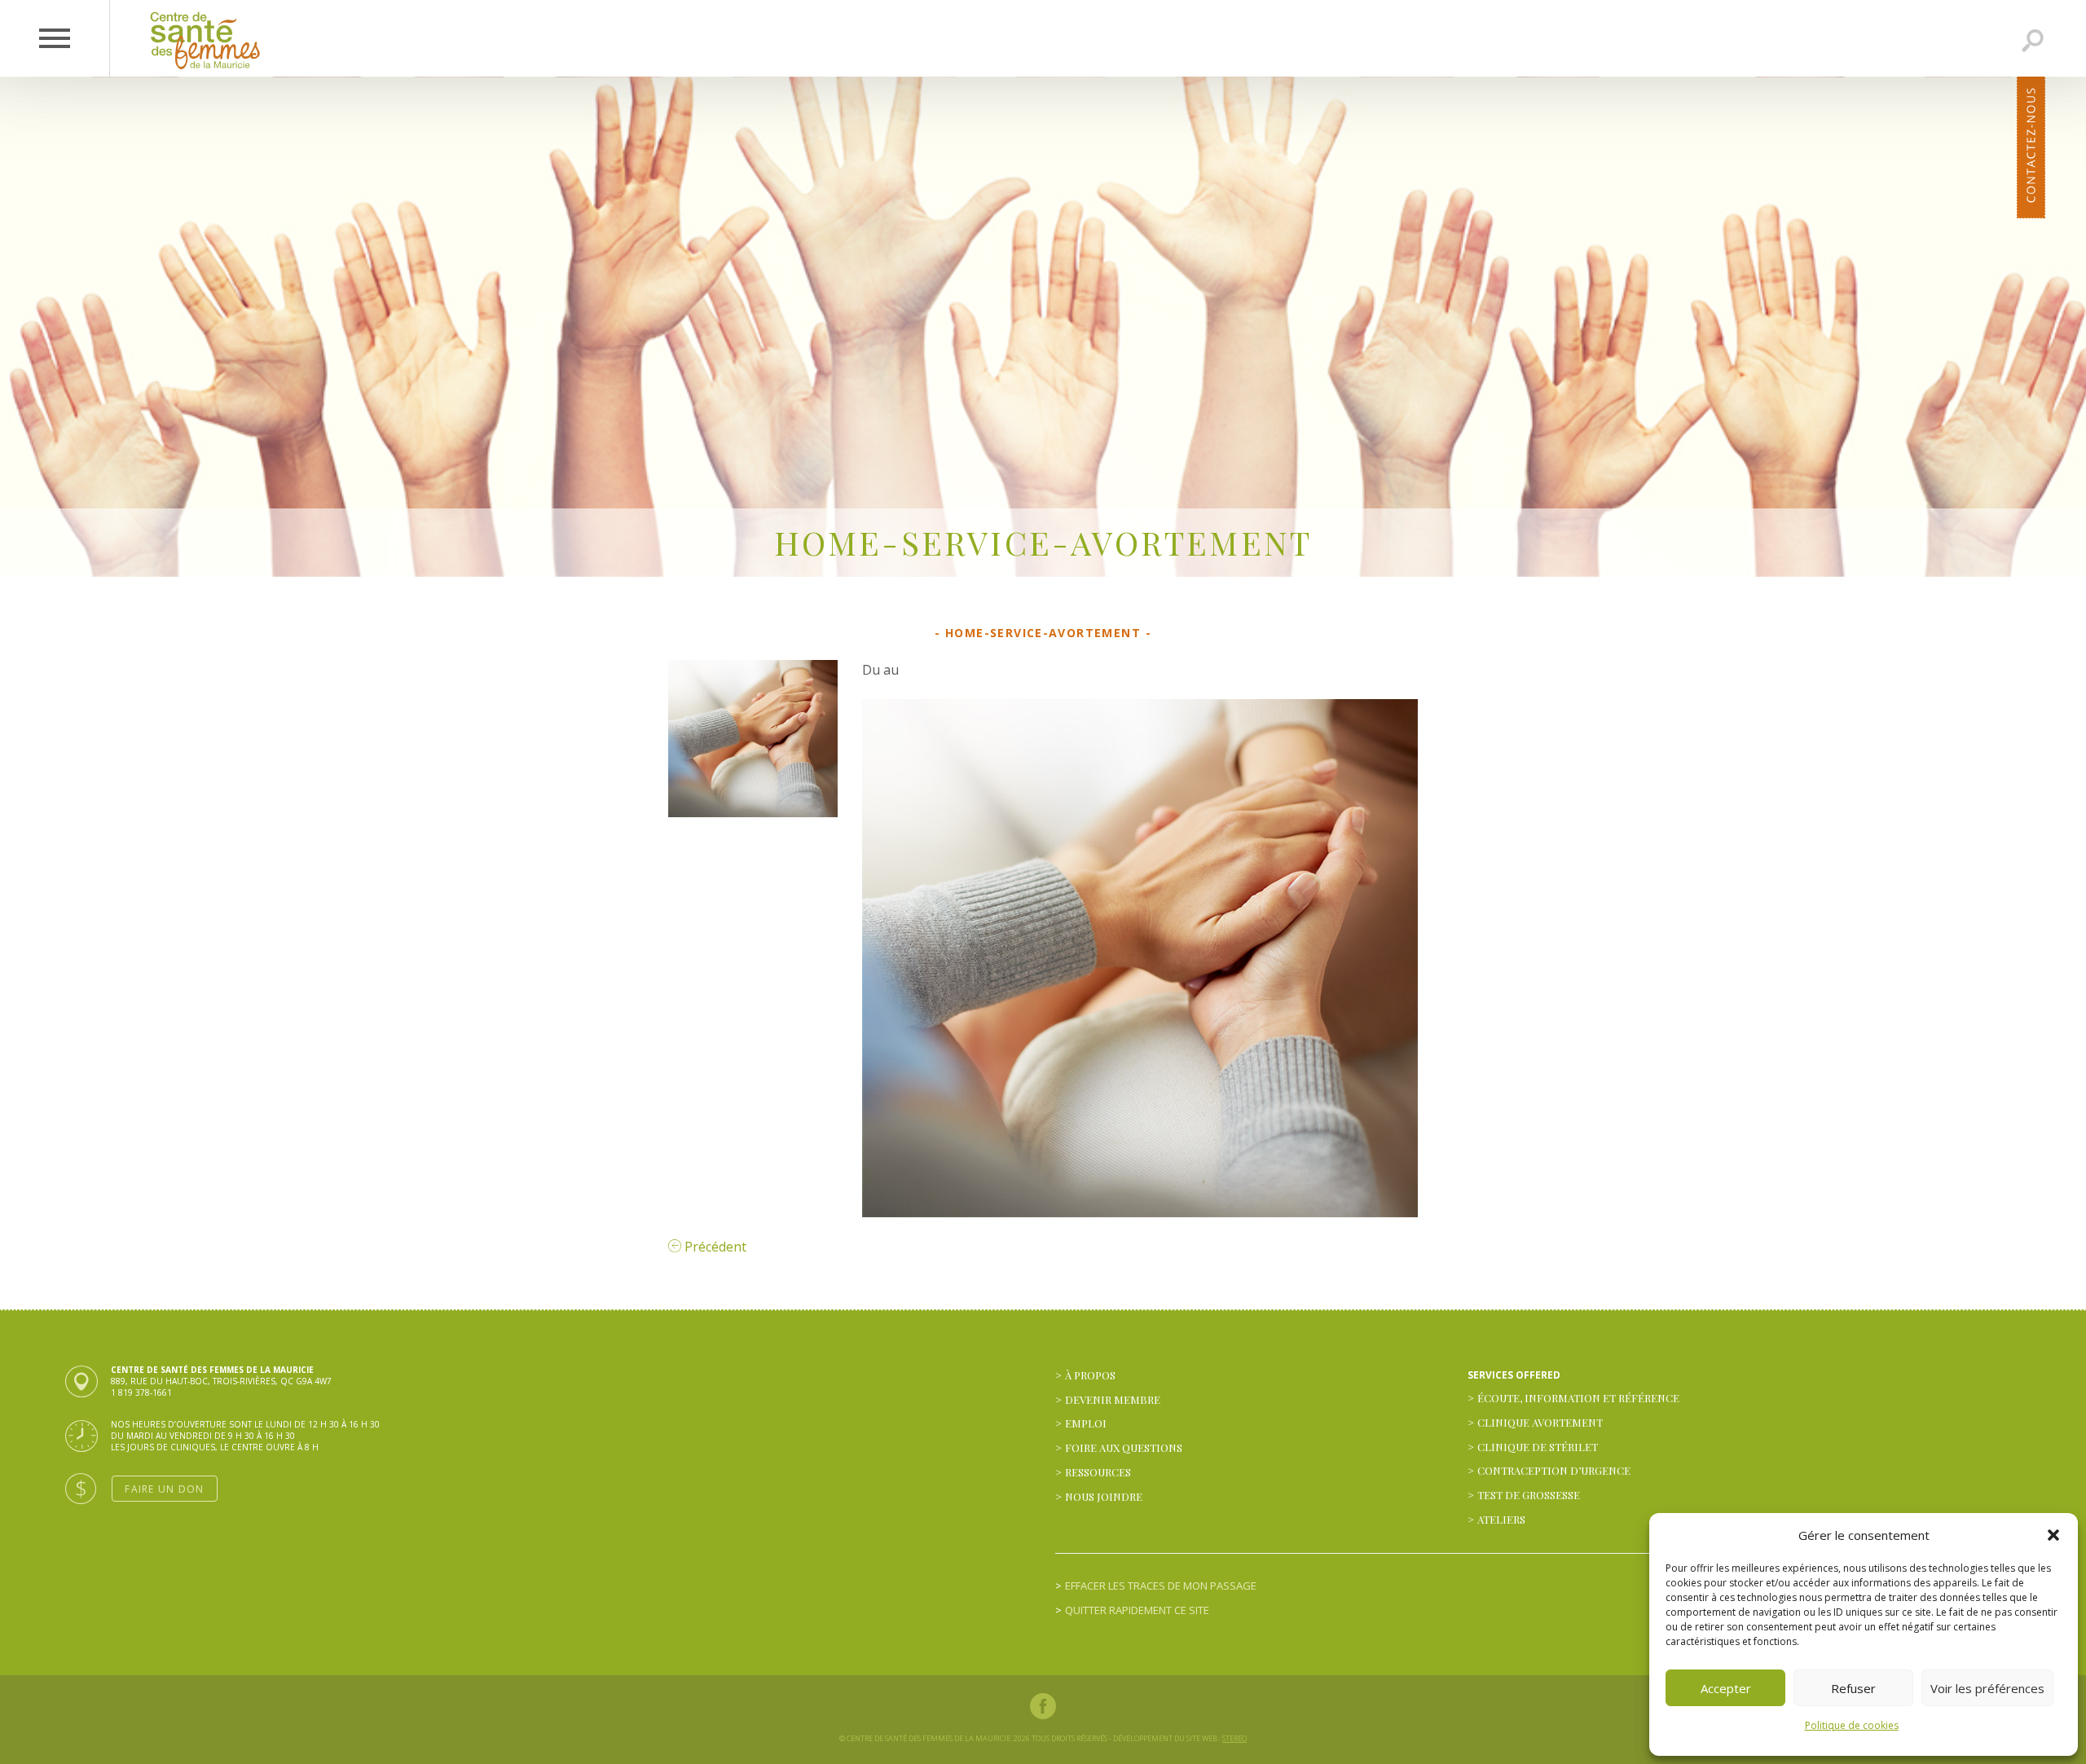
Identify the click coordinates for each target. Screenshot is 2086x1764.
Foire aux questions (1124, 1447)
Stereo (1234, 1738)
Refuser (1853, 1688)
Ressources (1098, 1472)
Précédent (714, 1247)
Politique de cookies (1852, 1725)
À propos (1090, 1375)
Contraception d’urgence (1554, 1470)
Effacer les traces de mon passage (1161, 1586)
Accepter (1726, 1688)
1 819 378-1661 (141, 1392)
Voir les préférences (1987, 1688)
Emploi (1086, 1423)
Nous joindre (1104, 1496)
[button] (2053, 1535)
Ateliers (1501, 1519)
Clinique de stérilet (1538, 1447)
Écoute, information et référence (1578, 1398)
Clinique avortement (1540, 1422)
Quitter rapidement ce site (1137, 1610)
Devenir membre (1113, 1399)
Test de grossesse (1529, 1495)
